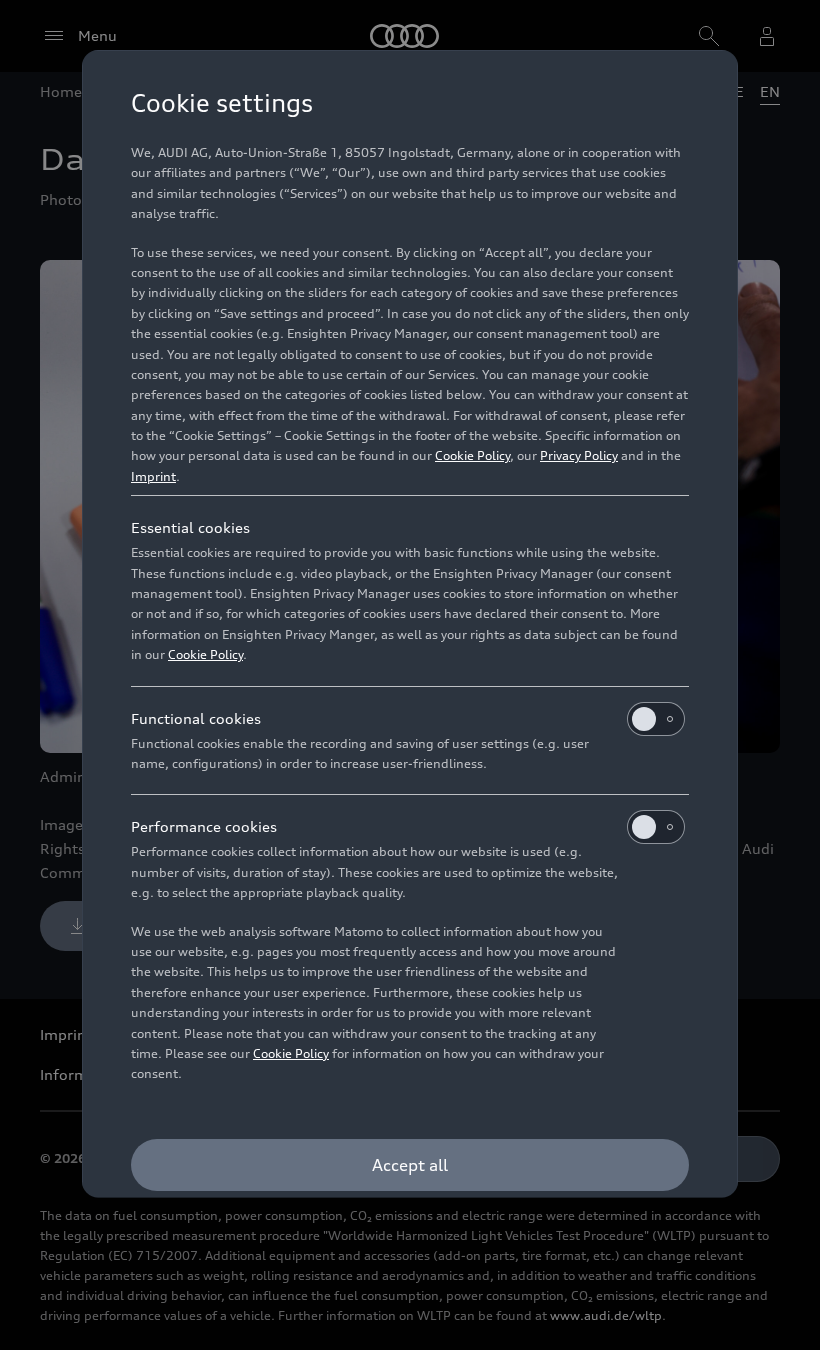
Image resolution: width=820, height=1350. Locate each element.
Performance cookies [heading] (204, 826)
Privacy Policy (579, 455)
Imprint (153, 476)
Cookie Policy (472, 455)
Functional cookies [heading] (196, 718)
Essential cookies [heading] (190, 527)
